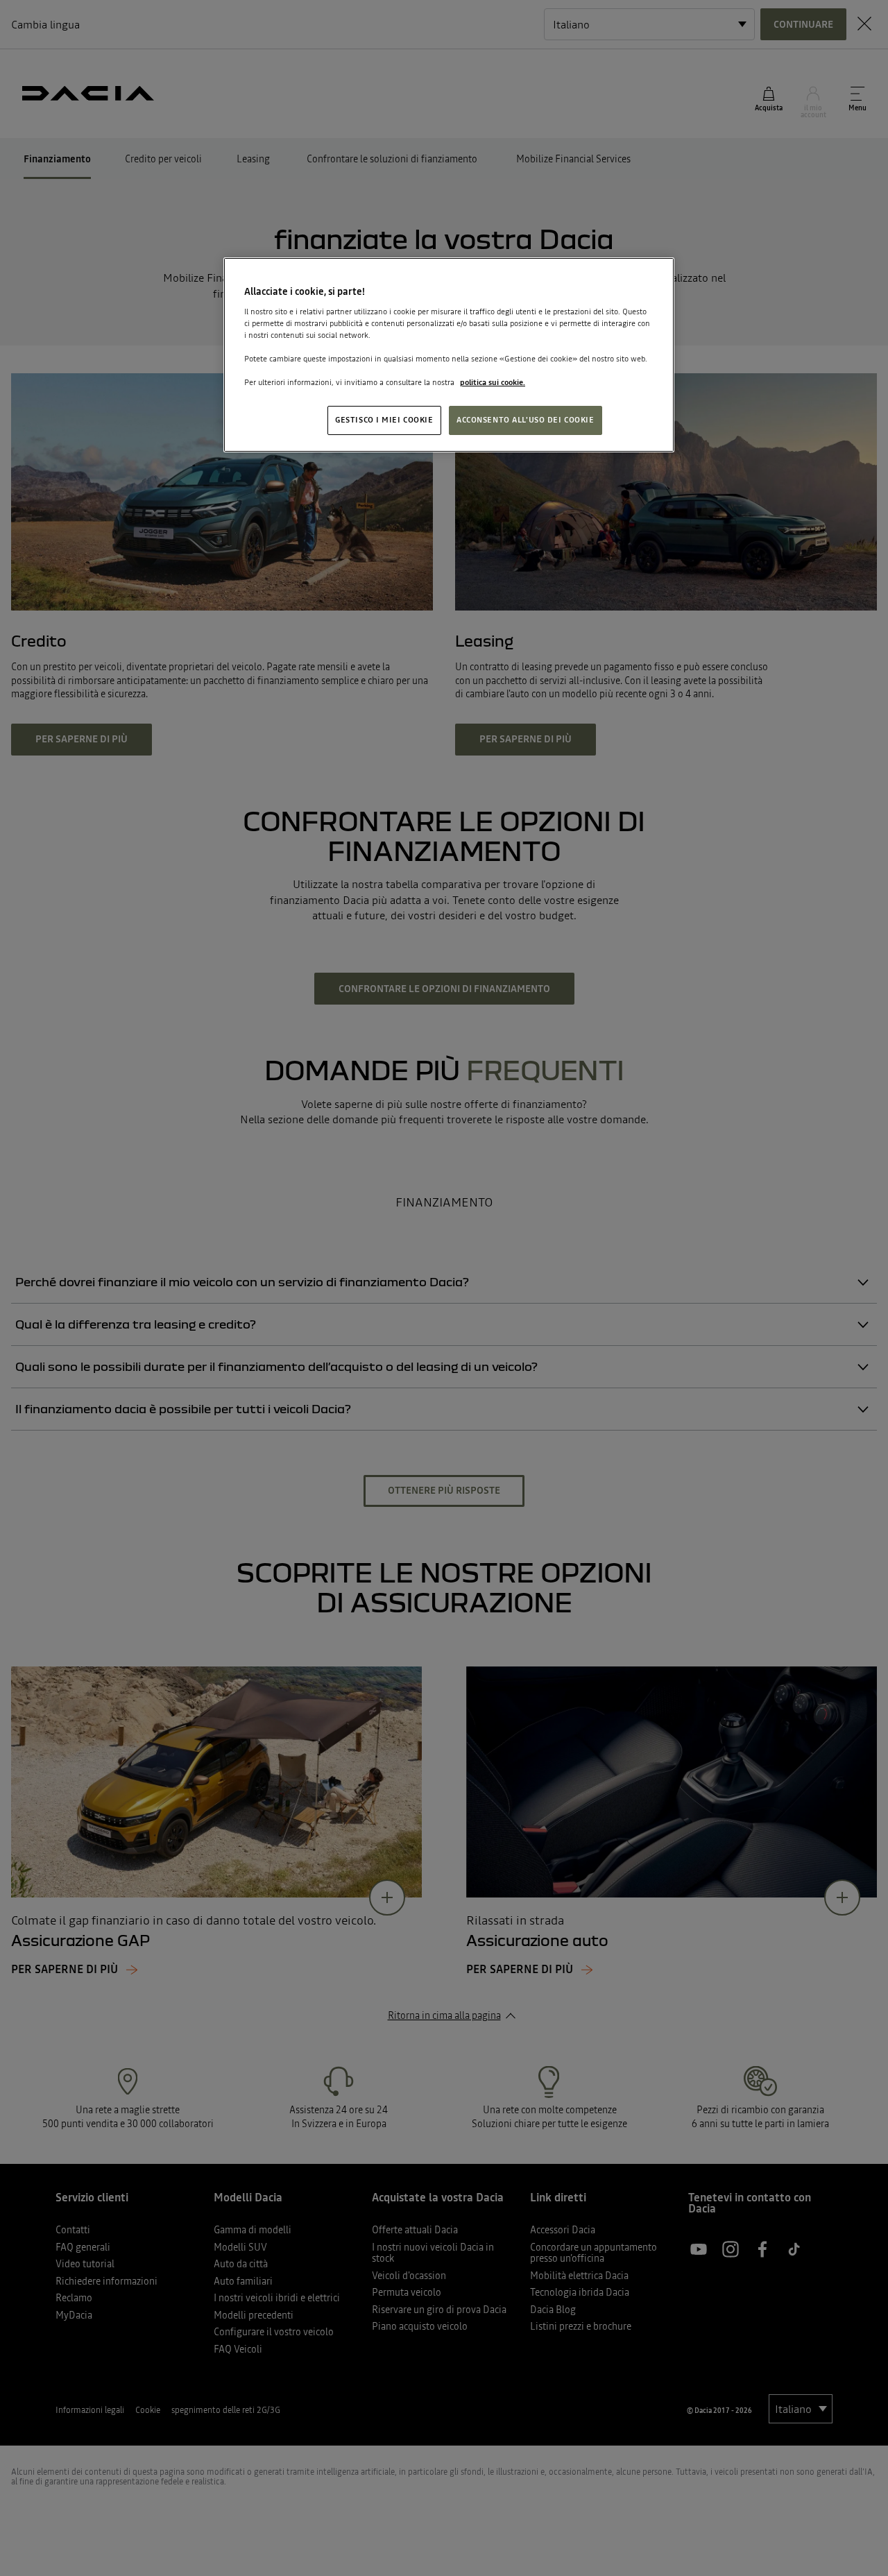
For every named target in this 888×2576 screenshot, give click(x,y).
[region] (449, 355)
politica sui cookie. (493, 382)
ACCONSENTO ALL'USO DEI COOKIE (526, 420)
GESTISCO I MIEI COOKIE (384, 420)
